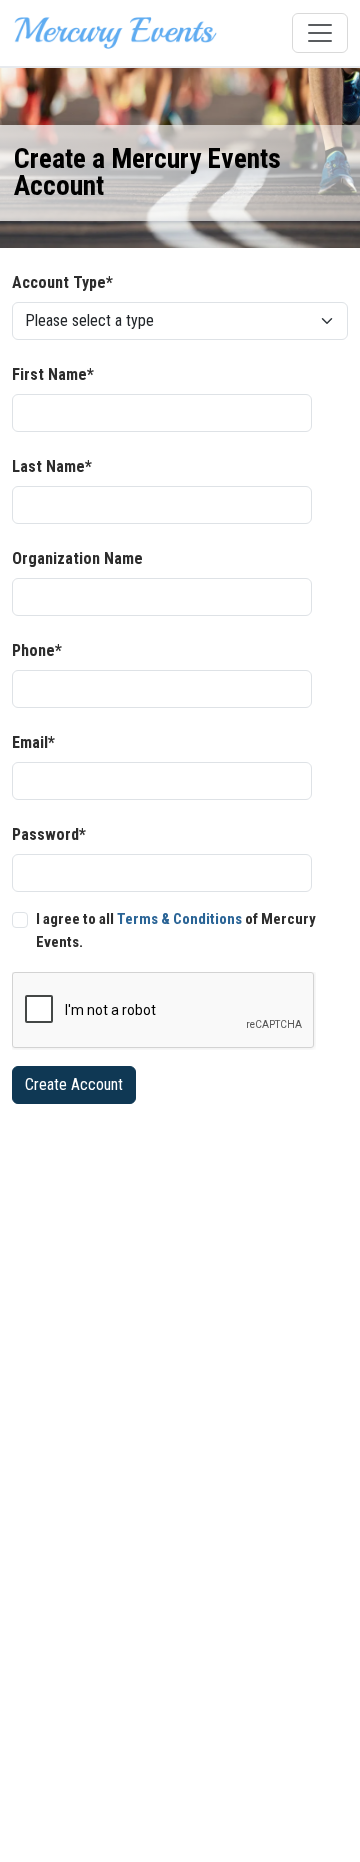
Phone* (37, 650)
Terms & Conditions (179, 919)
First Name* (53, 374)
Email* (33, 742)
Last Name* (52, 466)
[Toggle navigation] (320, 33)
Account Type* (62, 282)
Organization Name (77, 558)
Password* (49, 834)
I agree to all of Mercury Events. (176, 930)
